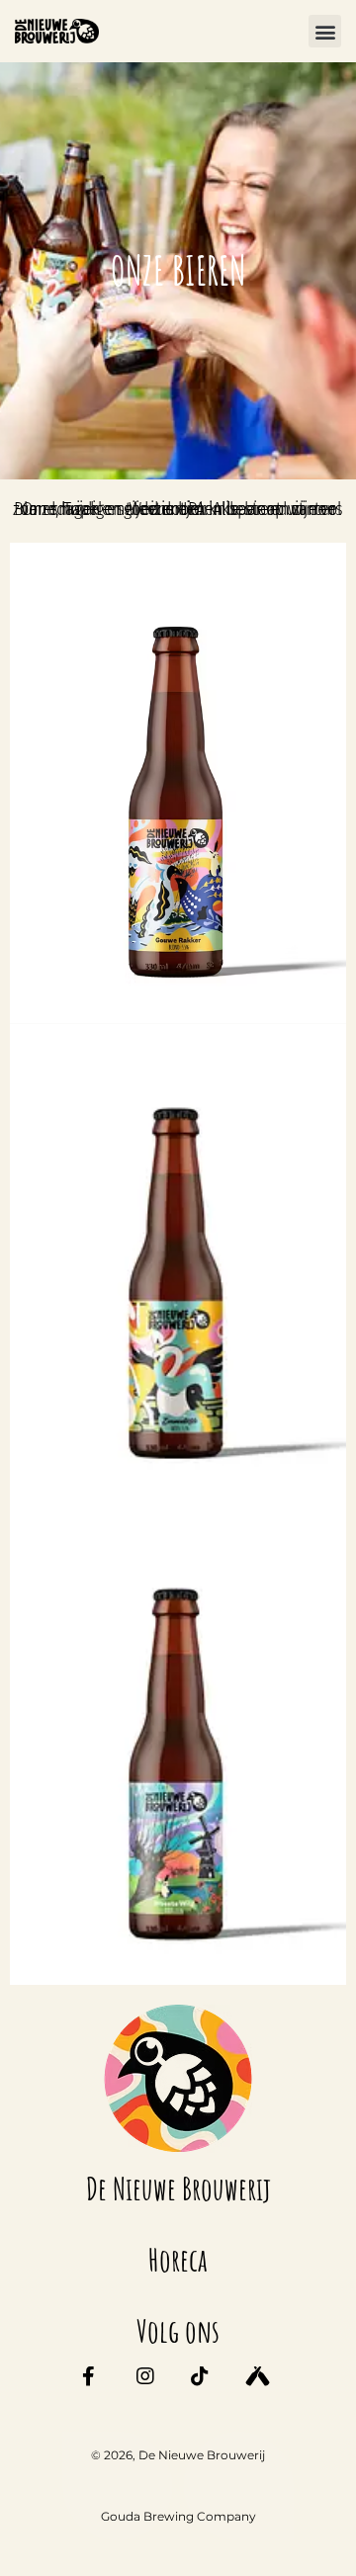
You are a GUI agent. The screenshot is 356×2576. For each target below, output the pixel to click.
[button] (325, 31)
